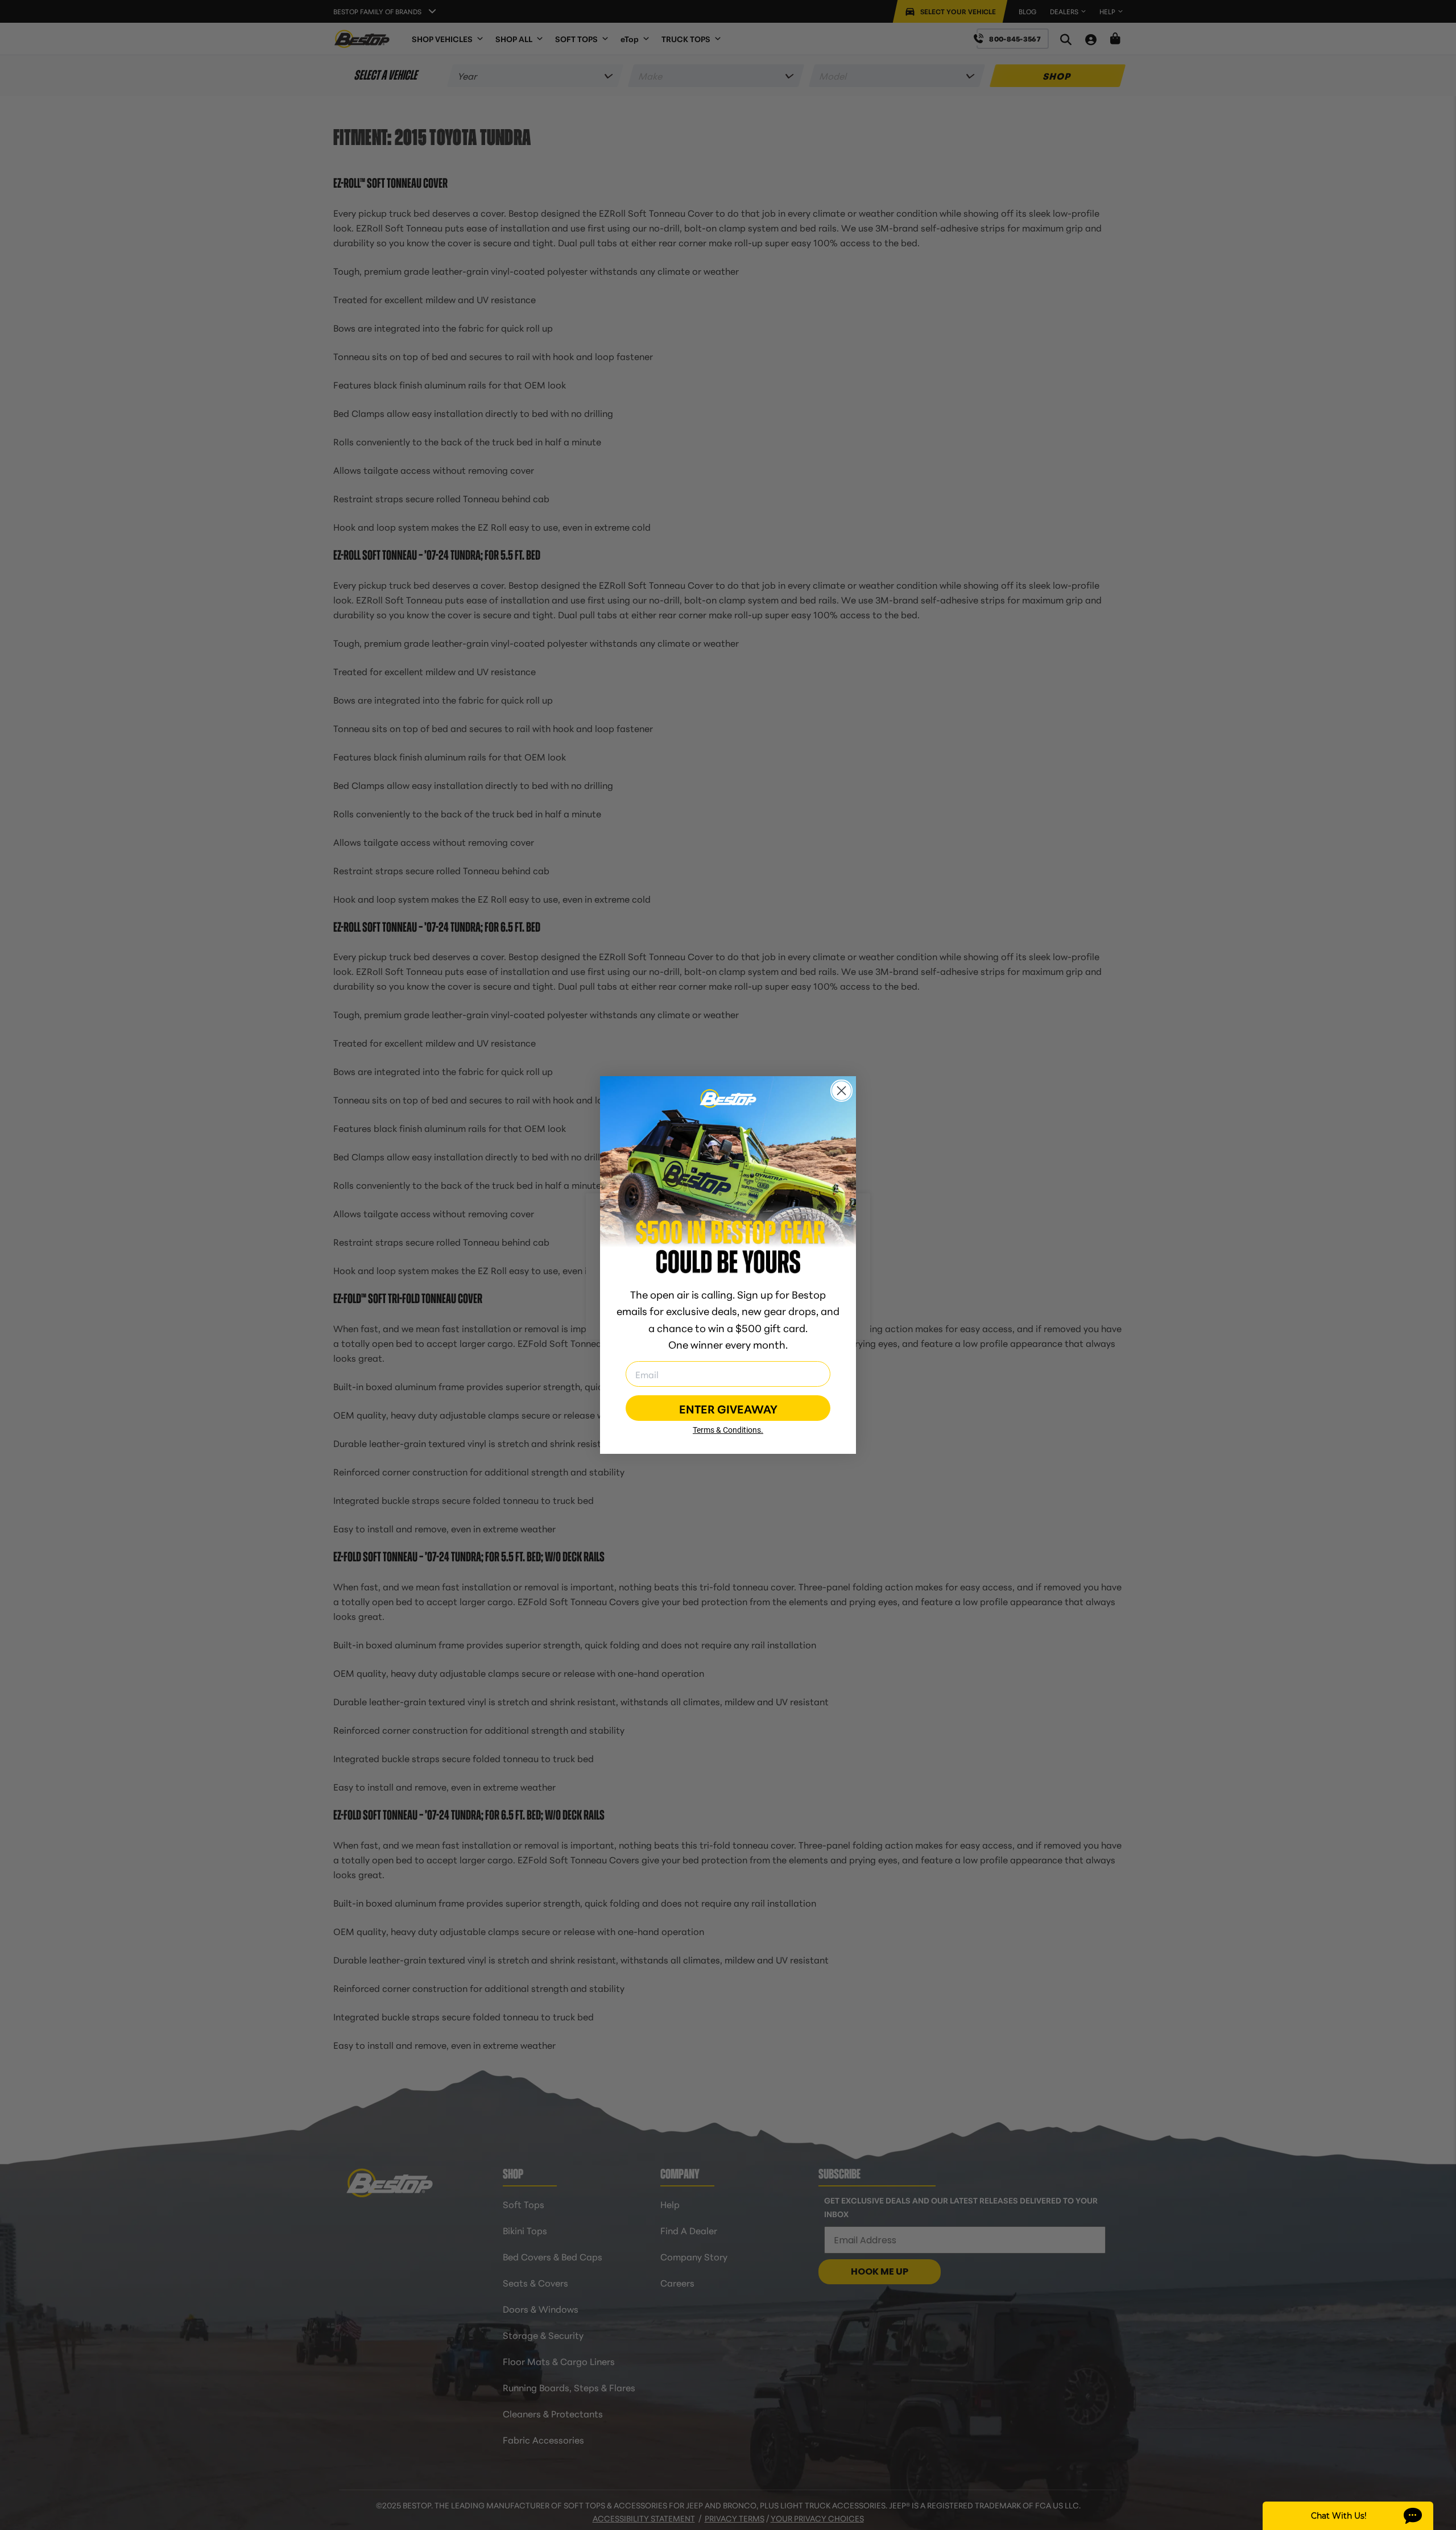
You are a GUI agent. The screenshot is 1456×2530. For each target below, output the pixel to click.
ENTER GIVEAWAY (728, 1408)
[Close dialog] (841, 1091)
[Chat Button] (1348, 2516)
